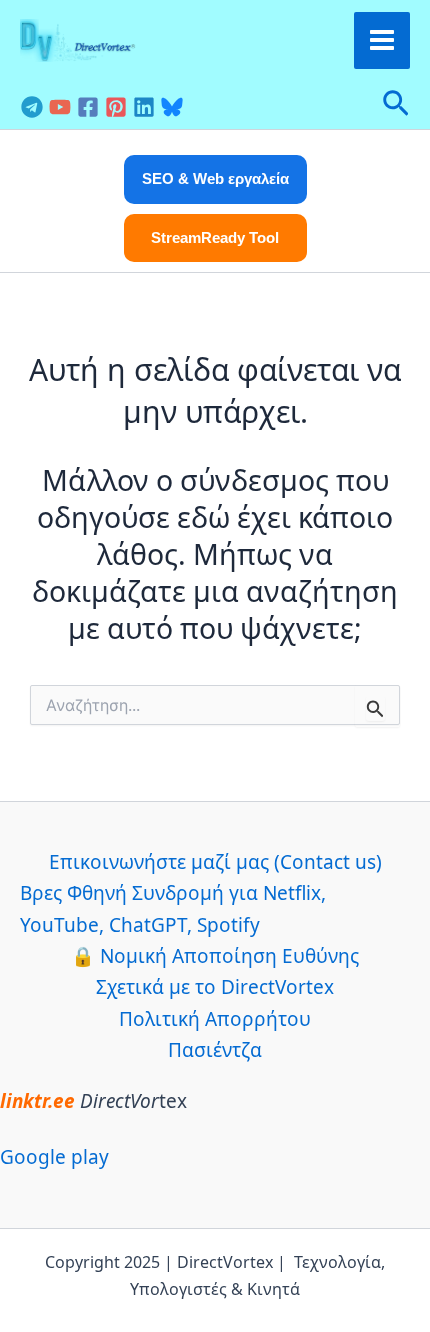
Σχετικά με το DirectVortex (215, 987)
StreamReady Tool (215, 237)
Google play (54, 1157)
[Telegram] (32, 107)
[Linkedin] (144, 107)
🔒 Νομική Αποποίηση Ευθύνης (215, 956)
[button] (396, 105)
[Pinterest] (116, 107)
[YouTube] (60, 107)
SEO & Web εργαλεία (215, 178)
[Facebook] (88, 107)
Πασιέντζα (215, 1050)
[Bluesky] (172, 107)
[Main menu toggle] (382, 40)
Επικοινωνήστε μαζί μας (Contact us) (215, 862)
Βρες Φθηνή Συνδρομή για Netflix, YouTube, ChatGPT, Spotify (173, 908)
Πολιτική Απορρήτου (215, 1019)
